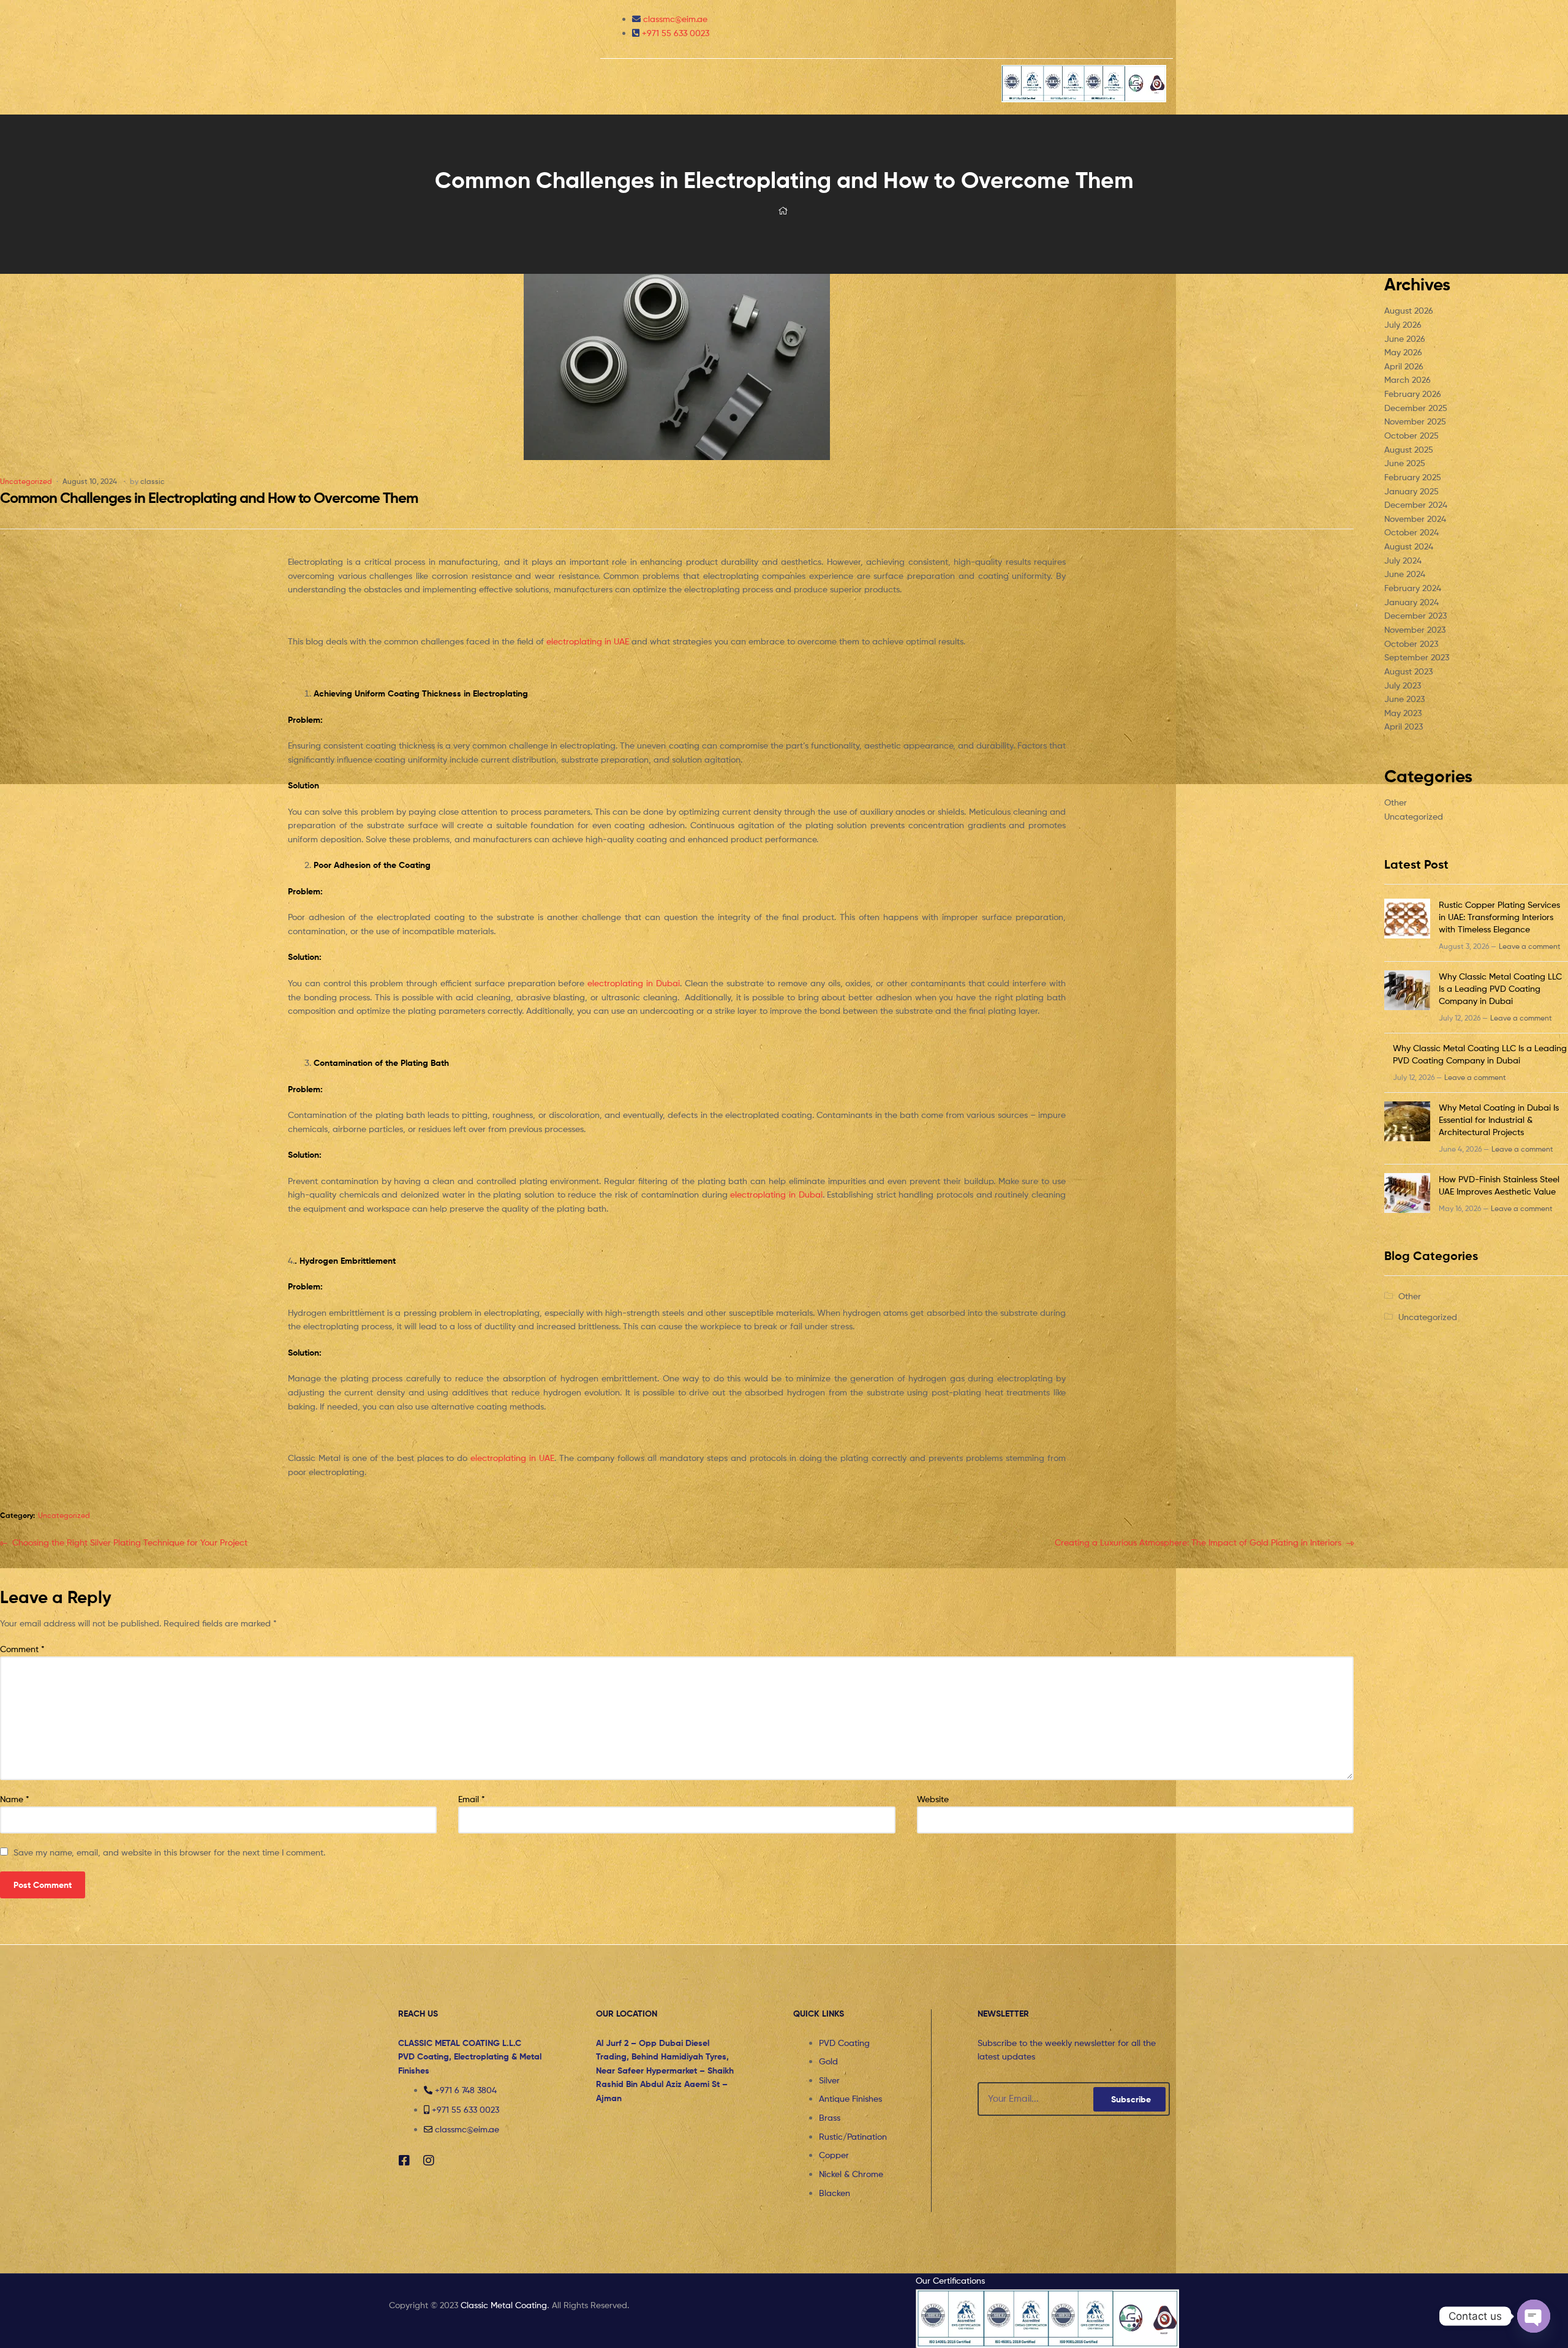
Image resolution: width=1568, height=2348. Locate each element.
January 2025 (1412, 491)
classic (153, 481)
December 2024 (1416, 504)
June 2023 (1404, 699)
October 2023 (1411, 644)
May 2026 (1403, 352)
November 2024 (1415, 519)
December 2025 (1416, 408)
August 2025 (1409, 449)
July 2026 (1403, 324)
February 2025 (1413, 477)
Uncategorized (26, 481)
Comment (22, 1649)
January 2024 (1412, 602)
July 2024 (1403, 560)
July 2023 (1403, 685)
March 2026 (1408, 379)
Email (472, 1799)
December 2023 (1415, 615)
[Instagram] (429, 2161)
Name (15, 1799)
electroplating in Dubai (634, 983)
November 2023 (1415, 629)
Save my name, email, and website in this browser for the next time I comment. (169, 1852)
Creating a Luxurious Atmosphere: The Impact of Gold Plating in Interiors (1198, 1542)
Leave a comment (1530, 946)
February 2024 (1413, 588)
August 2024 (1409, 546)
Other (1396, 802)
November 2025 (1415, 421)
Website (933, 1799)
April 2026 (1404, 366)
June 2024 (1405, 574)
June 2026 (1405, 338)
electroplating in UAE (588, 641)
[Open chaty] (1534, 2316)
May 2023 (1403, 713)
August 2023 (1408, 671)
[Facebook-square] (404, 2161)
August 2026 (1409, 310)
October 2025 (1412, 435)
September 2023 (1417, 657)
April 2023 (1404, 726)
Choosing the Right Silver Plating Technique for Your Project (130, 1542)
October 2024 (1412, 532)
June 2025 (1405, 463)
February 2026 (1413, 394)
